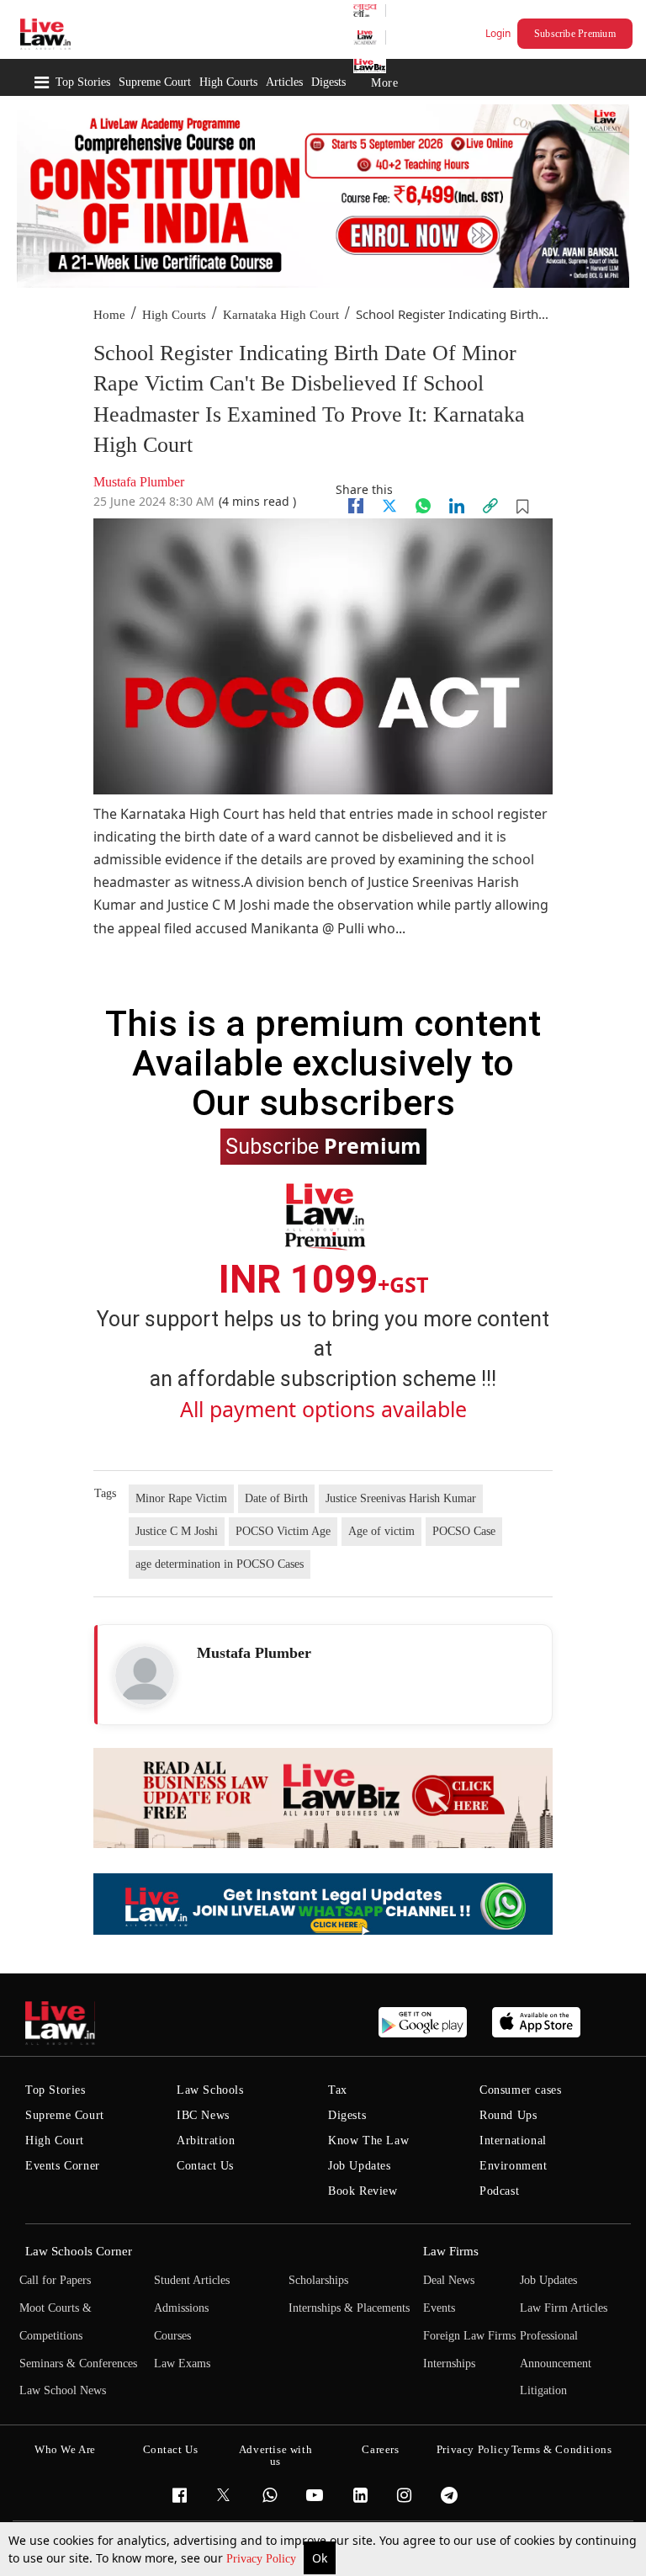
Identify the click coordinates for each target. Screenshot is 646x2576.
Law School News (63, 2390)
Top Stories (83, 82)
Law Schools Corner (79, 2251)
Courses (172, 2336)
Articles (284, 82)
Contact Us (205, 2166)
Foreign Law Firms (469, 2336)
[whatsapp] (423, 506)
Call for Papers (55, 2280)
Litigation (543, 2390)
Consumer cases (520, 2090)
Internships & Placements (349, 2308)
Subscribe (323, 1145)
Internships (449, 2364)
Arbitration (206, 2140)
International (513, 2140)
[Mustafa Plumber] (145, 1676)
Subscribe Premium (575, 34)
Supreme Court (155, 82)
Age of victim (381, 1531)
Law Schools (210, 2090)
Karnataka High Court (281, 315)
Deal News (449, 2280)
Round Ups (508, 2115)
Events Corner (63, 2166)
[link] (490, 506)
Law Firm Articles (564, 2308)
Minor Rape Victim (181, 1498)
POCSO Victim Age (283, 1531)
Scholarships (318, 2280)
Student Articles (192, 2280)
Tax (338, 2090)
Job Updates (360, 2166)
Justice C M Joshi (177, 1531)
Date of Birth (276, 1498)
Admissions (181, 2308)
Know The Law (368, 2140)
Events (439, 2308)
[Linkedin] (457, 506)
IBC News (203, 2115)
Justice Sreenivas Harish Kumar (401, 1498)
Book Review (363, 2191)
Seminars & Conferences (78, 2364)
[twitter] (389, 506)
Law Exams (182, 2364)
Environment (514, 2166)
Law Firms (451, 2251)
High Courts (228, 82)
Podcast (499, 2191)
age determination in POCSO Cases (220, 1564)
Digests (328, 82)
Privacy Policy (263, 2559)
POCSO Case (464, 1531)
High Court (55, 2140)
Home (109, 315)
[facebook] (356, 506)
